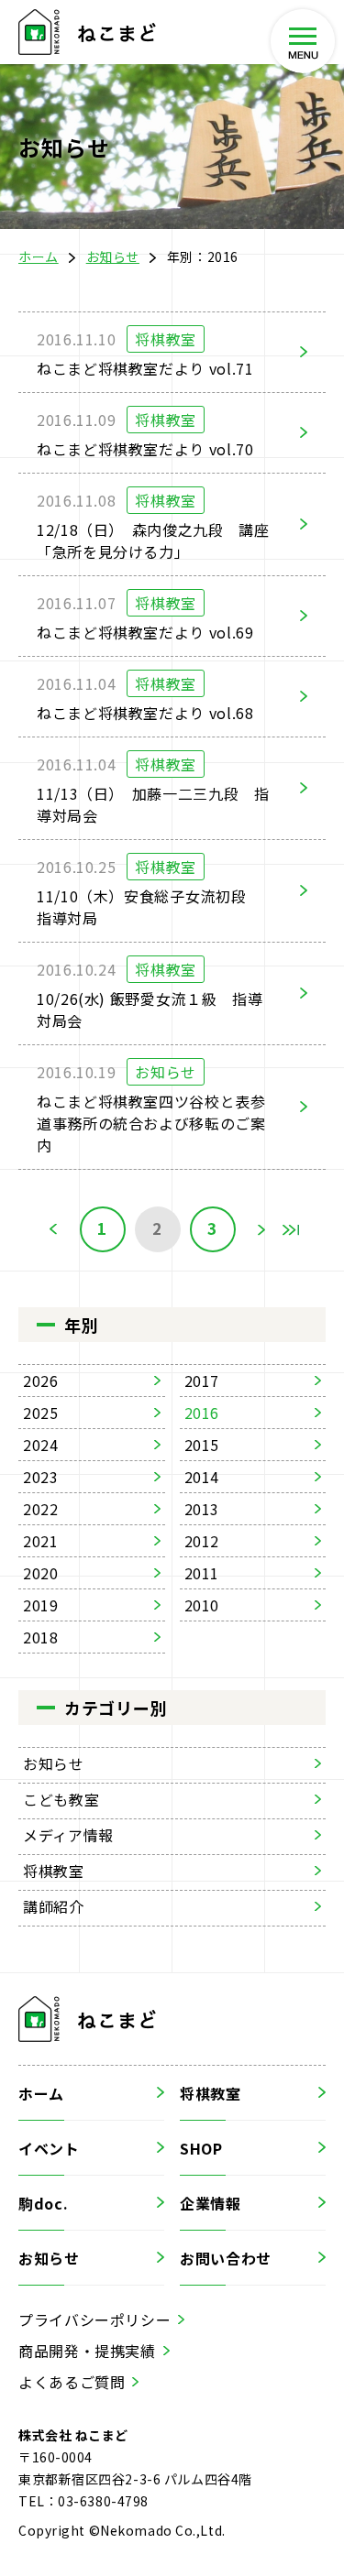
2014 (202, 1477)
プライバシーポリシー (94, 2319)
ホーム (39, 257)
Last (291, 1229)
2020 (41, 1573)
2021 (41, 1541)
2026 (41, 1381)
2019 (41, 1605)
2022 (41, 1509)
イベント (49, 2148)
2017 (202, 1381)
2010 (202, 1605)
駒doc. (43, 2203)
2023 (41, 1477)
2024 (41, 1445)
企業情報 (211, 2203)
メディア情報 (68, 1835)
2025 (41, 1413)
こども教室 (61, 1799)
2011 (202, 1573)
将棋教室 (54, 1871)
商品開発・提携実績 (87, 2351)
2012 (202, 1541)
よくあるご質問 (72, 2382)
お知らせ (113, 257)
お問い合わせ (226, 2258)
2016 (202, 1413)
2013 (202, 1509)
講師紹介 (54, 1906)
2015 (202, 1445)
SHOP (201, 2148)
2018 (41, 1637)
